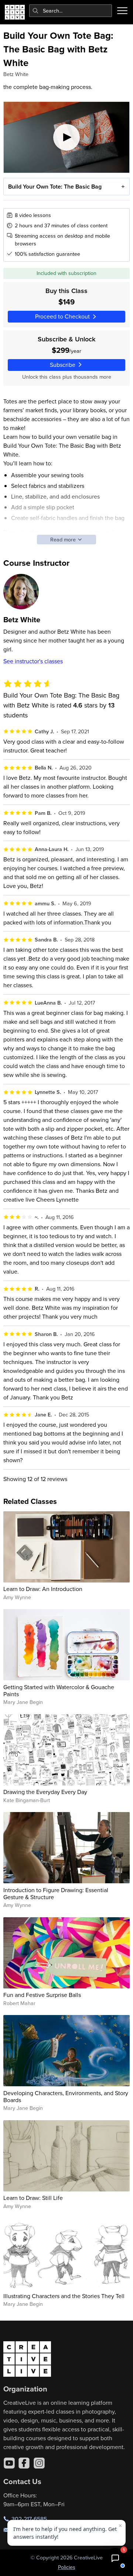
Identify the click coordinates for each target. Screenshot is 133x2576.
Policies (67, 2567)
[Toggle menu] (122, 11)
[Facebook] (24, 2463)
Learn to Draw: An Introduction (43, 1589)
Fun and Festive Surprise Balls (42, 1995)
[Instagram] (39, 2463)
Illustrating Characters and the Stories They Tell (64, 2296)
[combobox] (71, 11)
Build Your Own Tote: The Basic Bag (55, 187)
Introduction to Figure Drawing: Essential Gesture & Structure (56, 1893)
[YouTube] (9, 2463)
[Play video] (67, 137)
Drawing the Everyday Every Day (45, 1792)
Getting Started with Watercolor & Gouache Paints (59, 1690)
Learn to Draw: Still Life (33, 2198)
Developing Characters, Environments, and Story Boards (66, 2096)
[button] (115, 2558)
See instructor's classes (33, 661)
